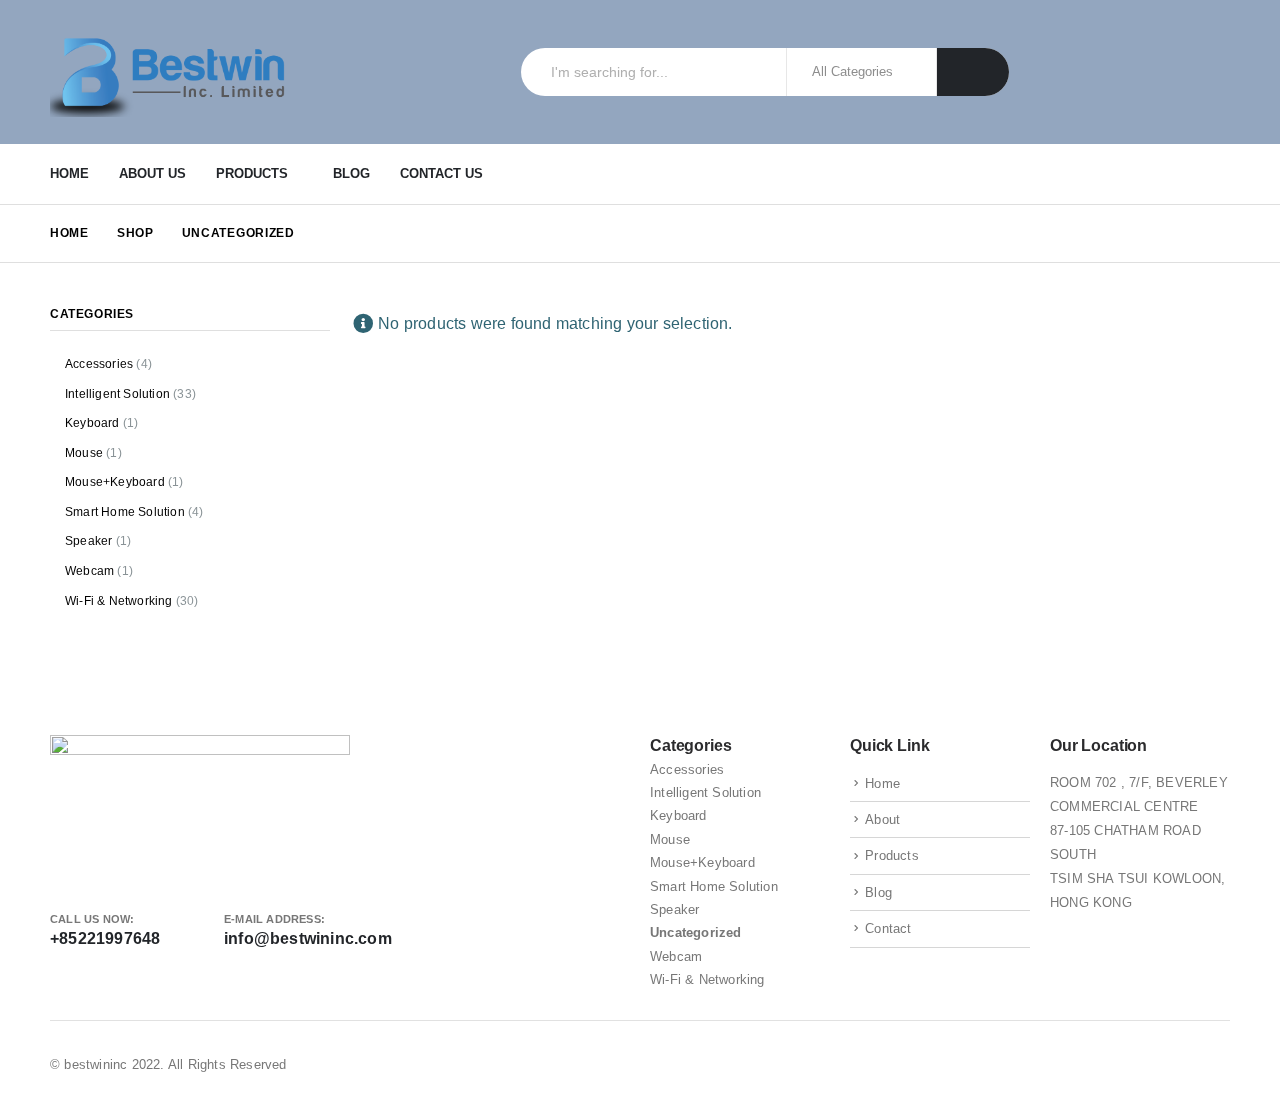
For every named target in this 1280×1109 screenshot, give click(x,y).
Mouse (84, 453)
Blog (351, 173)
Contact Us (441, 173)
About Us (152, 173)
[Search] (973, 72)
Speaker (88, 541)
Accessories (99, 364)
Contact (888, 928)
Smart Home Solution (125, 512)
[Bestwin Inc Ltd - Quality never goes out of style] (175, 72)
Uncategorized (696, 932)
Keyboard (92, 423)
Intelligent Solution (117, 394)
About (882, 819)
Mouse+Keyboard (115, 482)
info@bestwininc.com (308, 938)
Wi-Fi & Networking (119, 601)
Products (252, 173)
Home (69, 173)
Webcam (89, 571)
